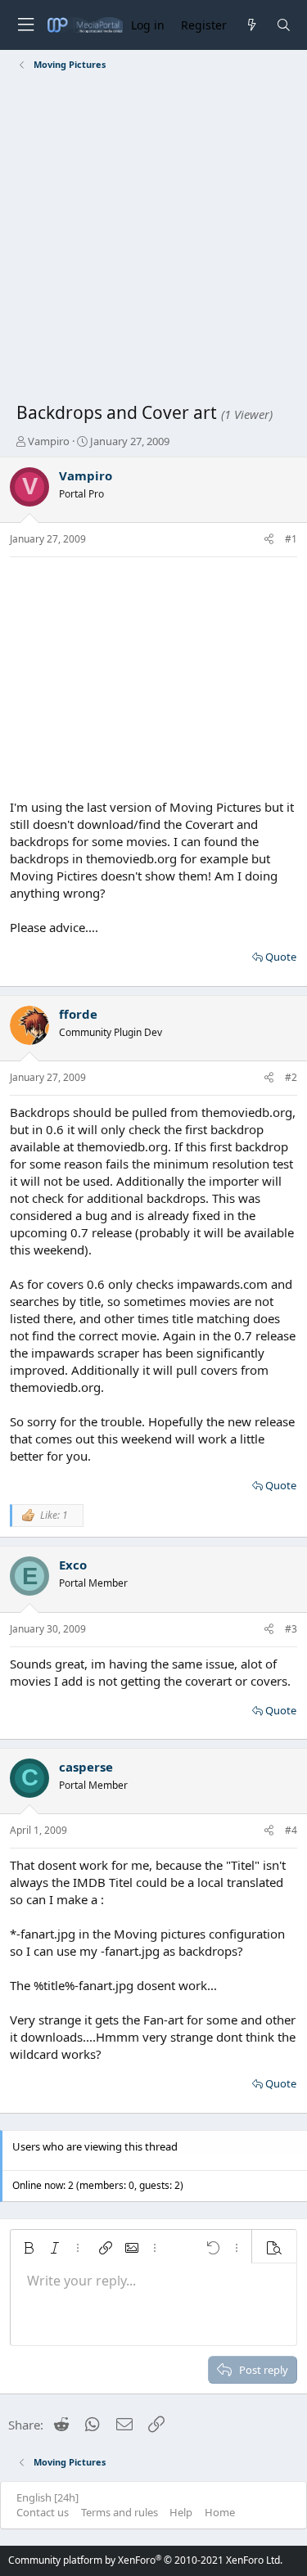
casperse (86, 1767)
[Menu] (25, 25)
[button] (29, 2248)
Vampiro (49, 441)
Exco (73, 1565)
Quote (281, 957)
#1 (291, 539)
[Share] (269, 540)
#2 (291, 1077)
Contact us (43, 2512)
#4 (291, 1830)
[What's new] (251, 25)
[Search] (284, 25)
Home (220, 2512)
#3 (291, 1629)
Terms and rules (120, 2512)
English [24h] (47, 2497)
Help (181, 2512)
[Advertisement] (153, 239)
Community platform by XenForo (145, 2560)
